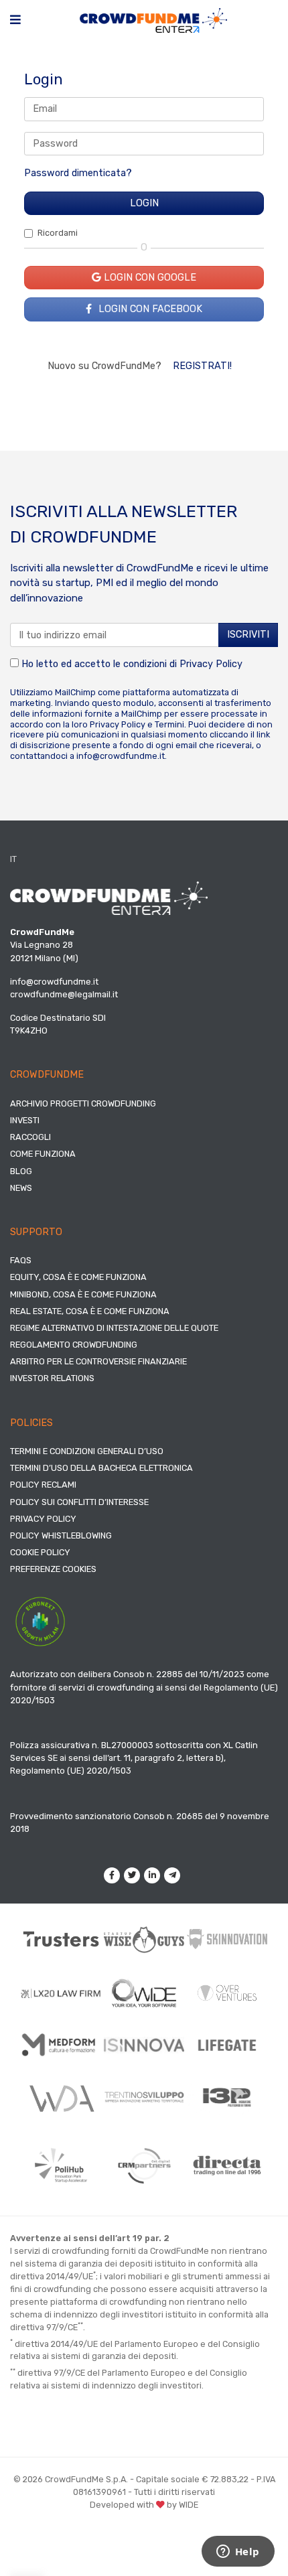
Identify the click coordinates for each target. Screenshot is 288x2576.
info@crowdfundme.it (121, 756)
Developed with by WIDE (144, 2505)
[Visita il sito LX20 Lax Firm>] (61, 1993)
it (13, 859)
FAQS (21, 1260)
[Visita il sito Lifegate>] (227, 2045)
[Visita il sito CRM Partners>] (144, 2165)
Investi (25, 1120)
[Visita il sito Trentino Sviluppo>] (144, 2097)
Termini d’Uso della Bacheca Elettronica (101, 1468)
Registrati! (202, 366)
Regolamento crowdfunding (74, 1345)
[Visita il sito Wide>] (144, 1993)
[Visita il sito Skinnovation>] (227, 1939)
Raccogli (30, 1137)
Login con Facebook (149, 309)
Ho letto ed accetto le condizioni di (131, 664)
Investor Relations (52, 1378)
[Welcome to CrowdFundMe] (153, 20)
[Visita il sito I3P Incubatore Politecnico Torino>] (227, 2097)
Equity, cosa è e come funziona (78, 1277)
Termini (169, 724)
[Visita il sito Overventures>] (227, 1993)
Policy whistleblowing (61, 1535)
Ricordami (58, 233)
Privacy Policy (211, 664)
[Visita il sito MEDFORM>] (61, 2046)
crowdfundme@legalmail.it (64, 994)
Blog (21, 1171)
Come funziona (43, 1154)
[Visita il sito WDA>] (61, 2098)
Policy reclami (43, 1485)
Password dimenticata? (78, 173)
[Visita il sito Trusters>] (61, 1939)
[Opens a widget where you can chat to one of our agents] (238, 2553)
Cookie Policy (40, 1552)
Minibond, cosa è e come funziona (83, 1294)
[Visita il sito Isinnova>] (144, 2046)
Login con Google (149, 278)
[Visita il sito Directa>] (227, 2165)
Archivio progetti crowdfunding (83, 1103)
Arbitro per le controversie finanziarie (98, 1361)
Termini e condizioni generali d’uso (87, 1451)
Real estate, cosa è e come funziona (90, 1311)
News (21, 1188)
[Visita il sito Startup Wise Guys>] (144, 1939)
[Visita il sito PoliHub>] (61, 2166)
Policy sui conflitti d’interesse (79, 1502)
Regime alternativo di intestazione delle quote (114, 1328)
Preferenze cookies (53, 1569)
